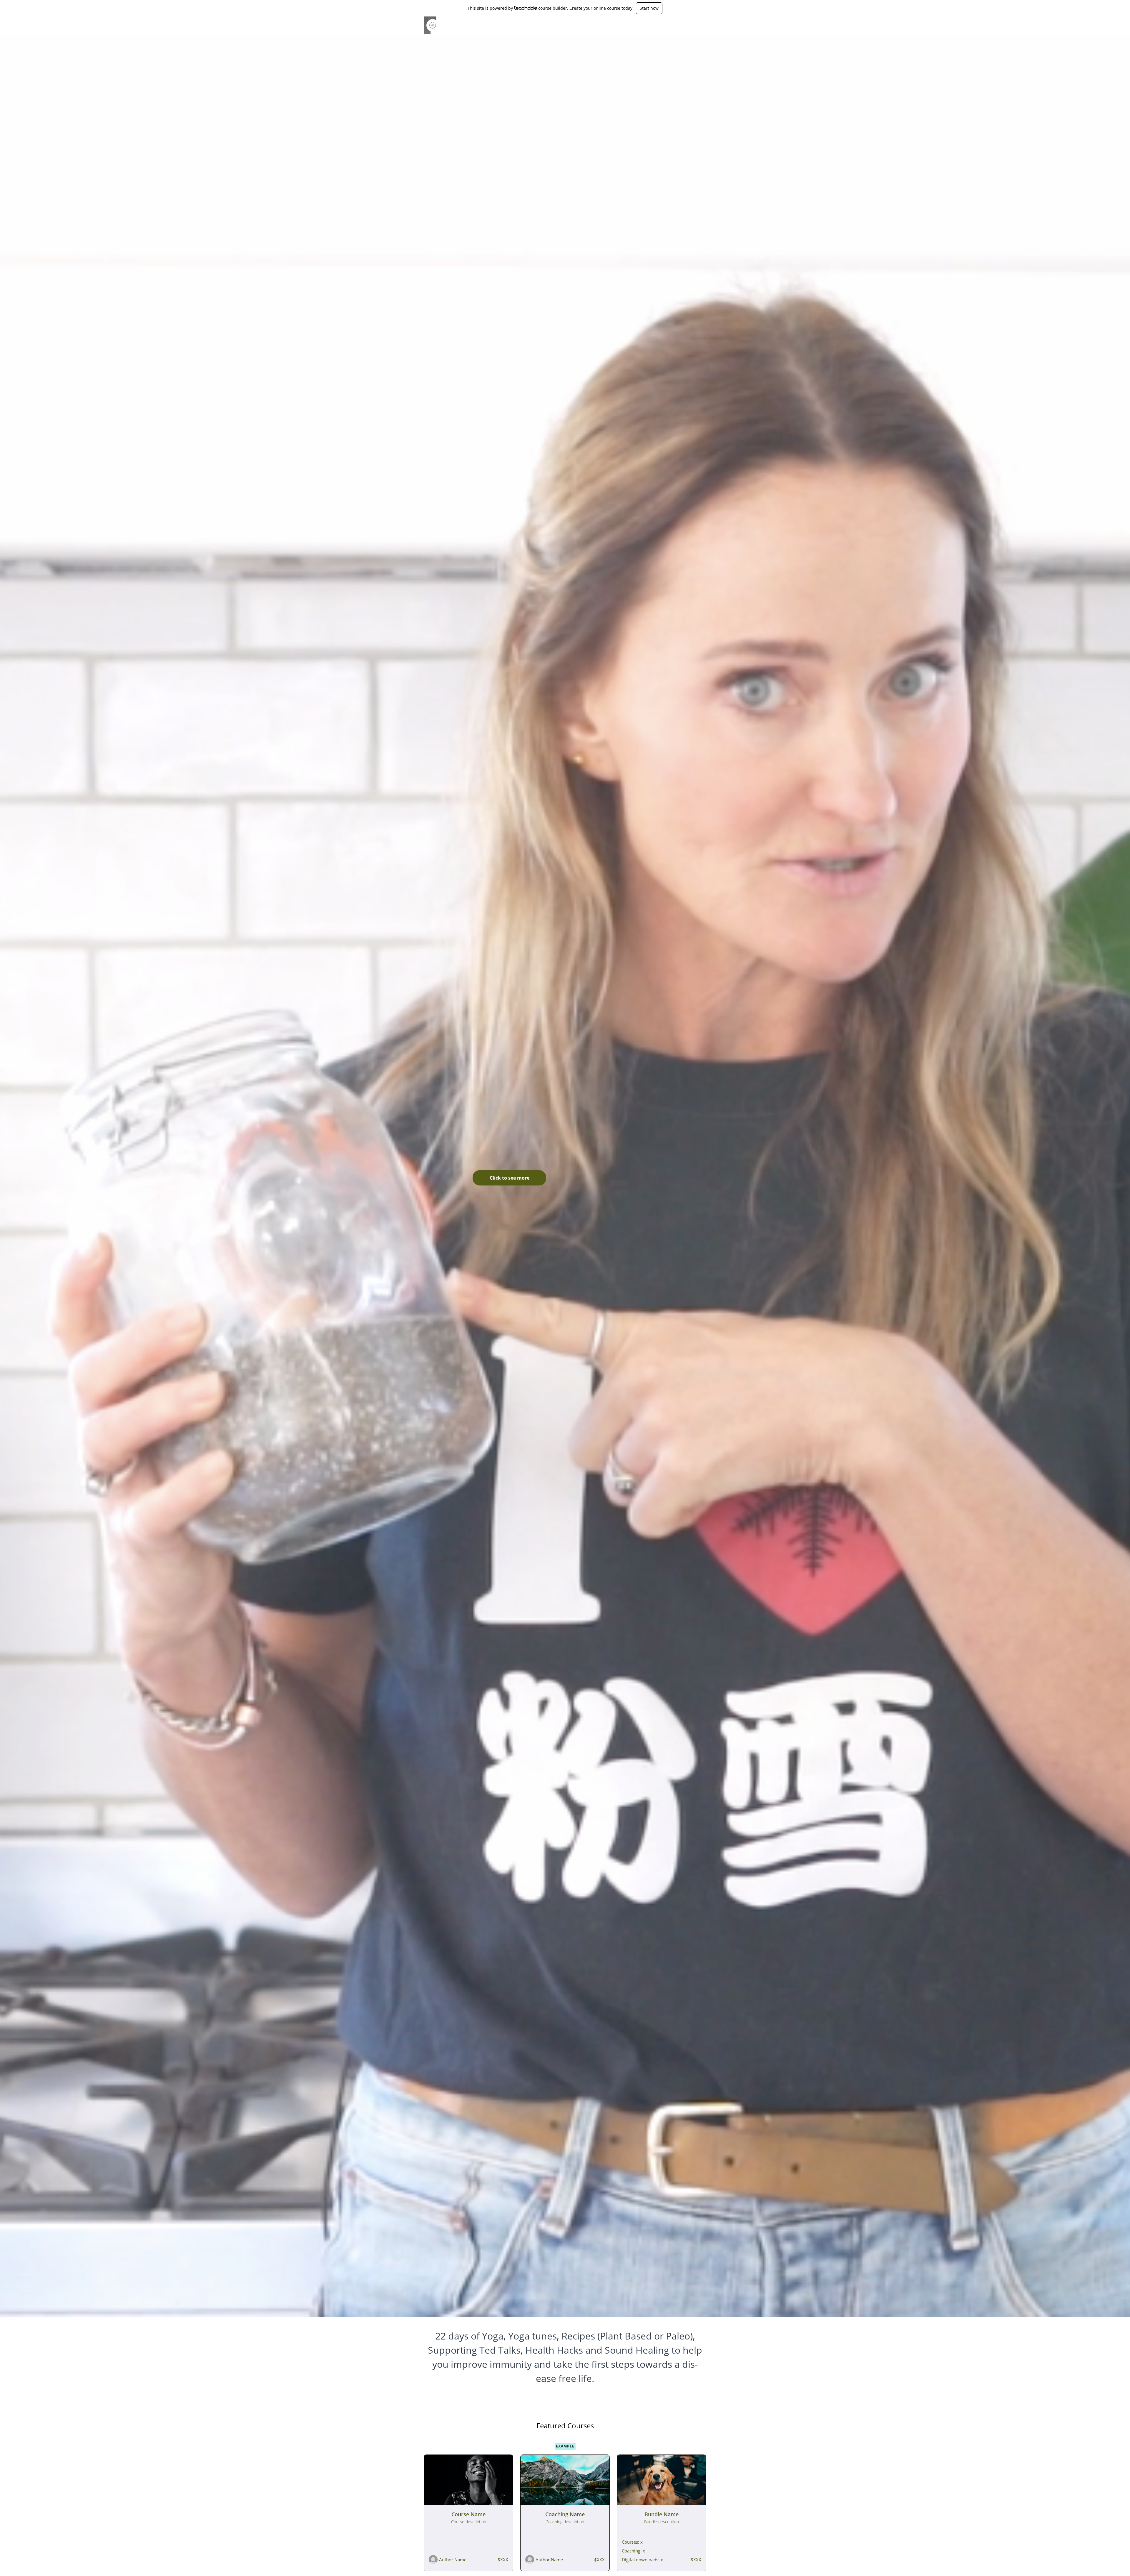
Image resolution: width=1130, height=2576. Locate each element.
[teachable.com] (526, 8)
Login (681, 25)
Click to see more (510, 1178)
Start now (649, 8)
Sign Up (699, 25)
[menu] (689, 25)
